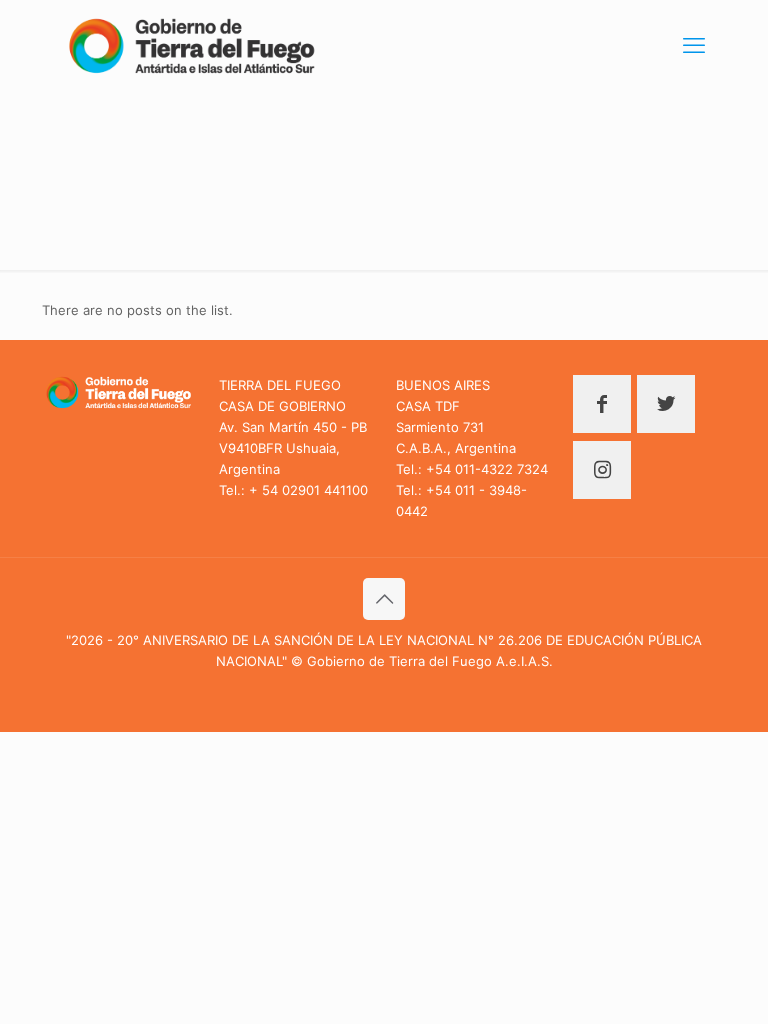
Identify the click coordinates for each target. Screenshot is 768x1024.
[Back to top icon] (384, 599)
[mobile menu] (694, 45)
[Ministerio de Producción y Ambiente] (191, 45)
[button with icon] (602, 404)
